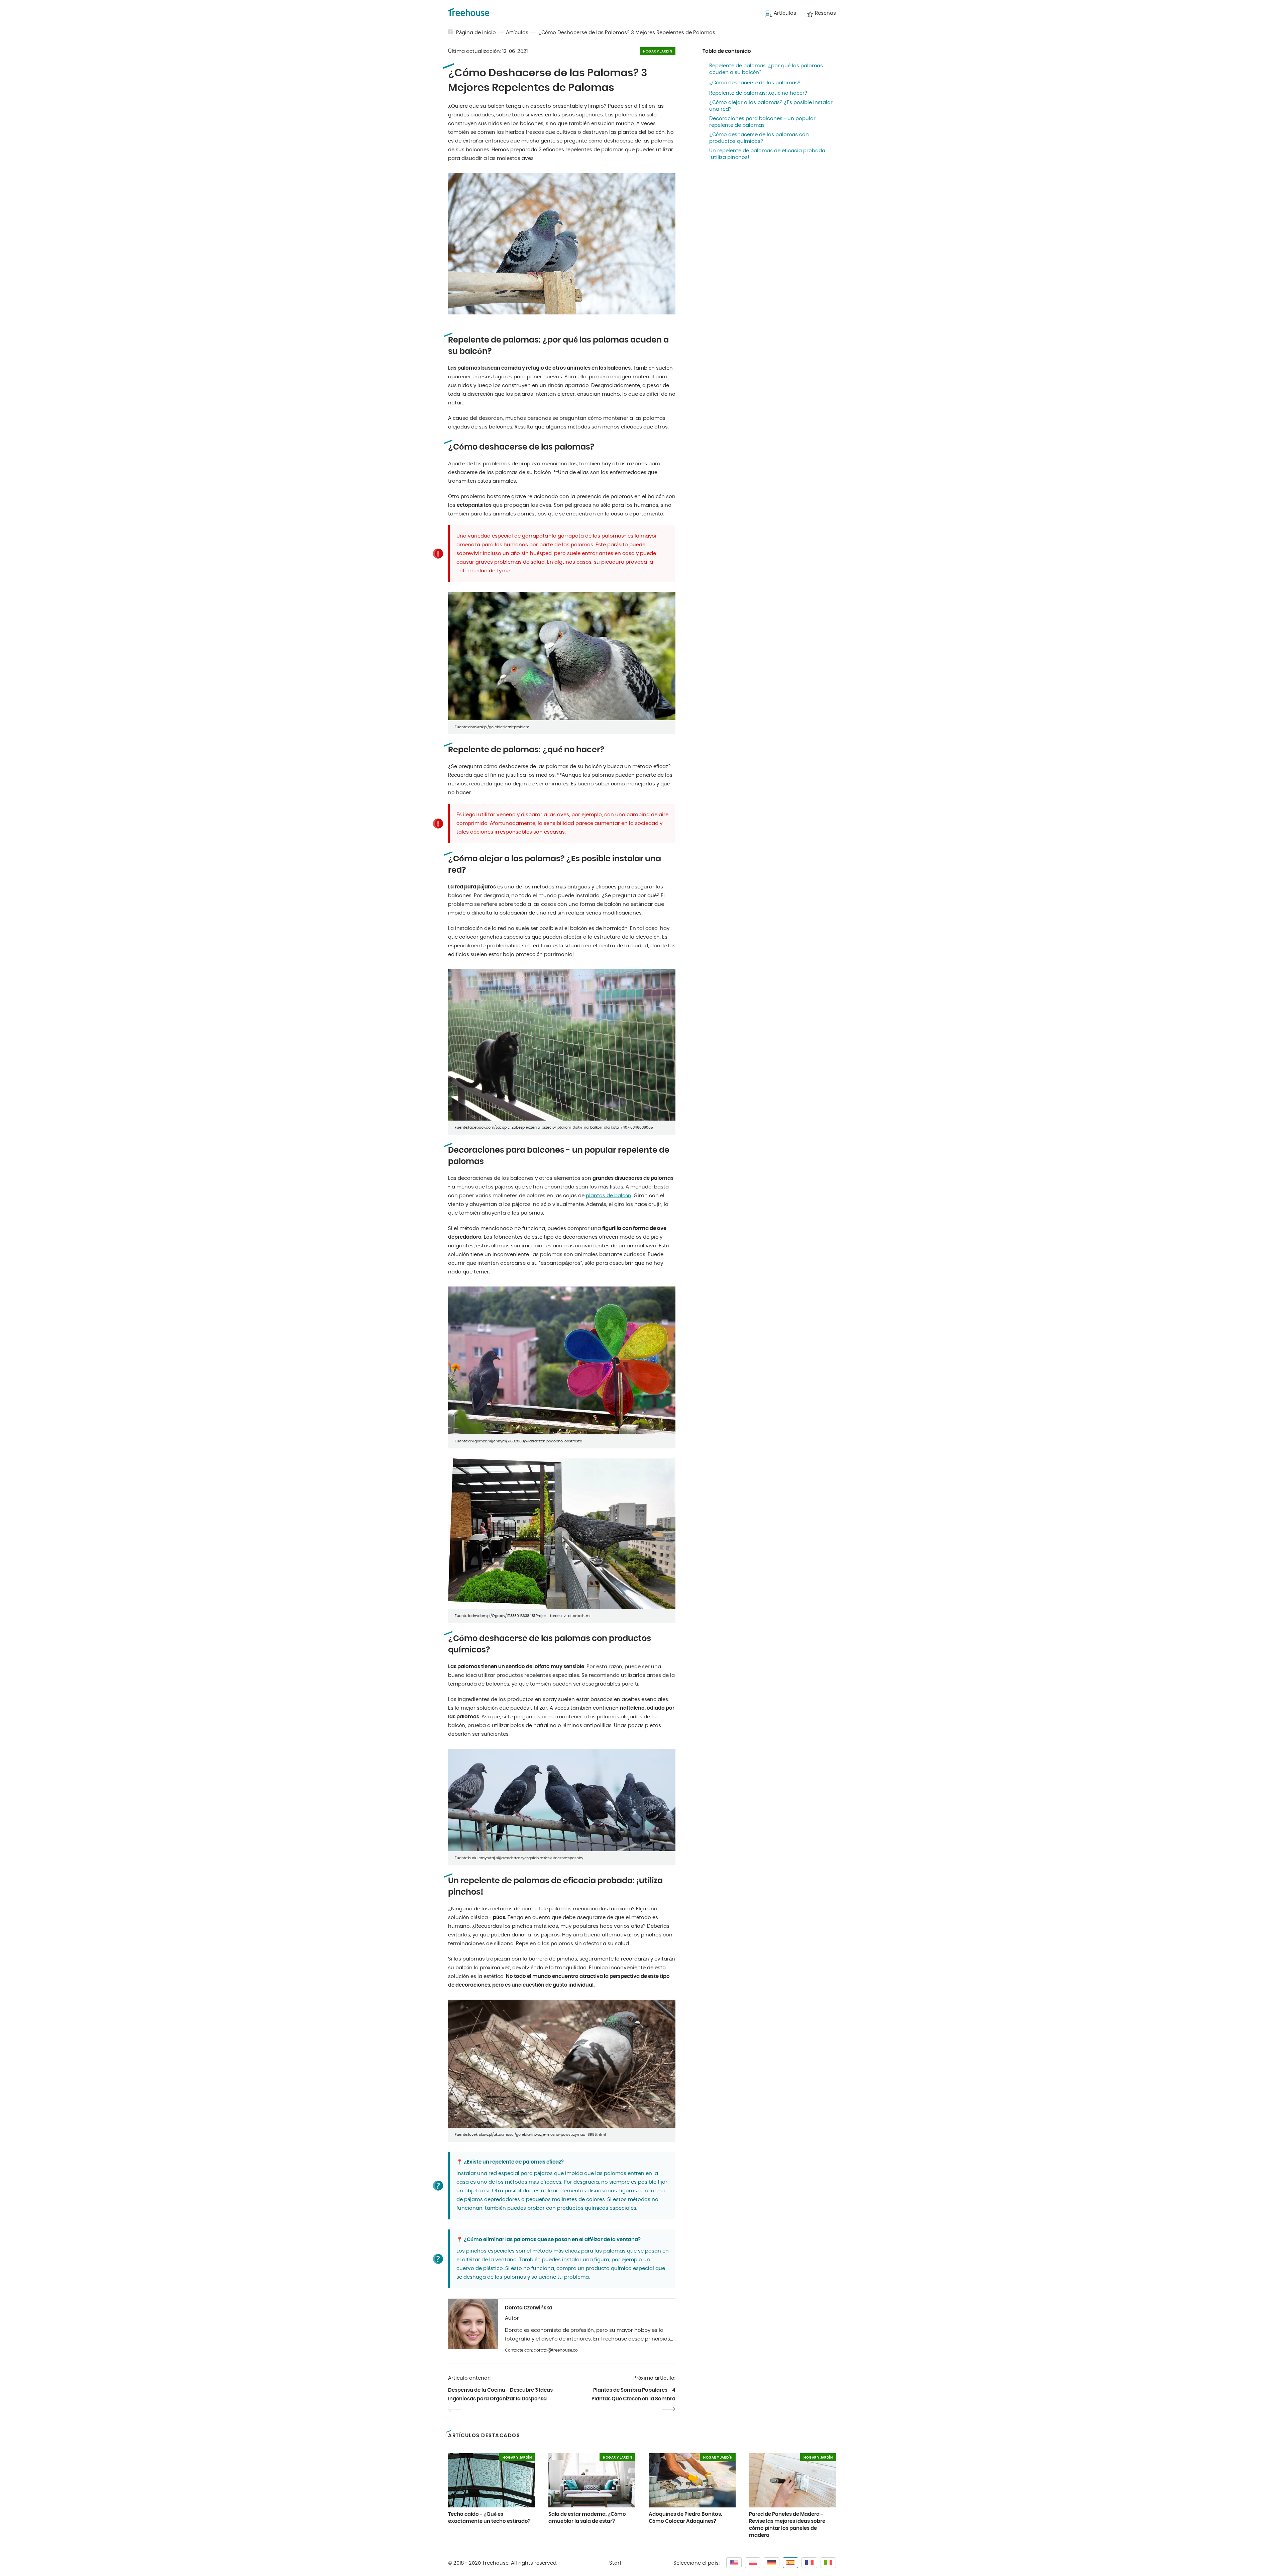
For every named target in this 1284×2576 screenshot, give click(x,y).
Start (615, 2563)
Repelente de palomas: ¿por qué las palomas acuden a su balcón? (766, 69)
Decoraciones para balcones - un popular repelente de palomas (762, 122)
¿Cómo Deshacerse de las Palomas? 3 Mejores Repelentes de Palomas (627, 33)
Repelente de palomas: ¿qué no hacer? (758, 93)
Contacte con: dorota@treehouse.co (541, 2350)
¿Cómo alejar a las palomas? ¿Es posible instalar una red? (771, 106)
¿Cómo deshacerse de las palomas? (755, 83)
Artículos (517, 33)
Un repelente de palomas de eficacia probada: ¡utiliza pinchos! (768, 154)
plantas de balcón (609, 1196)
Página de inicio (476, 33)
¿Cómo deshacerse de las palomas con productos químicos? (759, 138)
